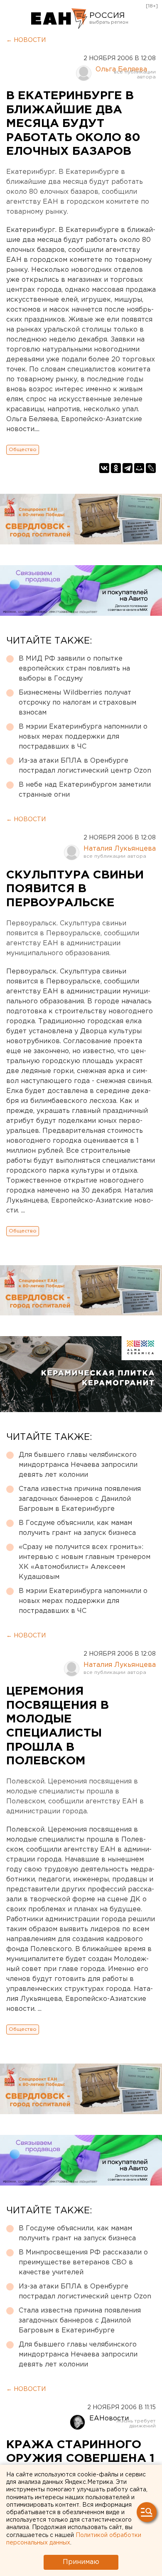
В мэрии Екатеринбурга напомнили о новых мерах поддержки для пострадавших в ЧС (83, 737)
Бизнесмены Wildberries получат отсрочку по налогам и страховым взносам (77, 703)
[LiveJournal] (151, 468)
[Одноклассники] (116, 468)
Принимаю (81, 2562)
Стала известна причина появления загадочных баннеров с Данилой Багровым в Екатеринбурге (80, 1499)
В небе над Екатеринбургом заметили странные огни (85, 790)
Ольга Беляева (121, 70)
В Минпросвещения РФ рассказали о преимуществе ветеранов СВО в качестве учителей (83, 2263)
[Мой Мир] (139, 468)
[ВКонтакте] (104, 468)
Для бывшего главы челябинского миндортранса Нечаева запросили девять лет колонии (78, 1465)
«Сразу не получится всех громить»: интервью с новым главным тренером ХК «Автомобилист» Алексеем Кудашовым (85, 1562)
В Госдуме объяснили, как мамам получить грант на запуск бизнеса (77, 1528)
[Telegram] (128, 468)
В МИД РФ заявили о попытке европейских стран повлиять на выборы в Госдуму (74, 669)
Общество (23, 450)
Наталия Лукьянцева (120, 849)
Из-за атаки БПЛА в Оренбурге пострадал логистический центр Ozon (85, 766)
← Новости (26, 40)
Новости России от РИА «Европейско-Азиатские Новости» (59, 19)
